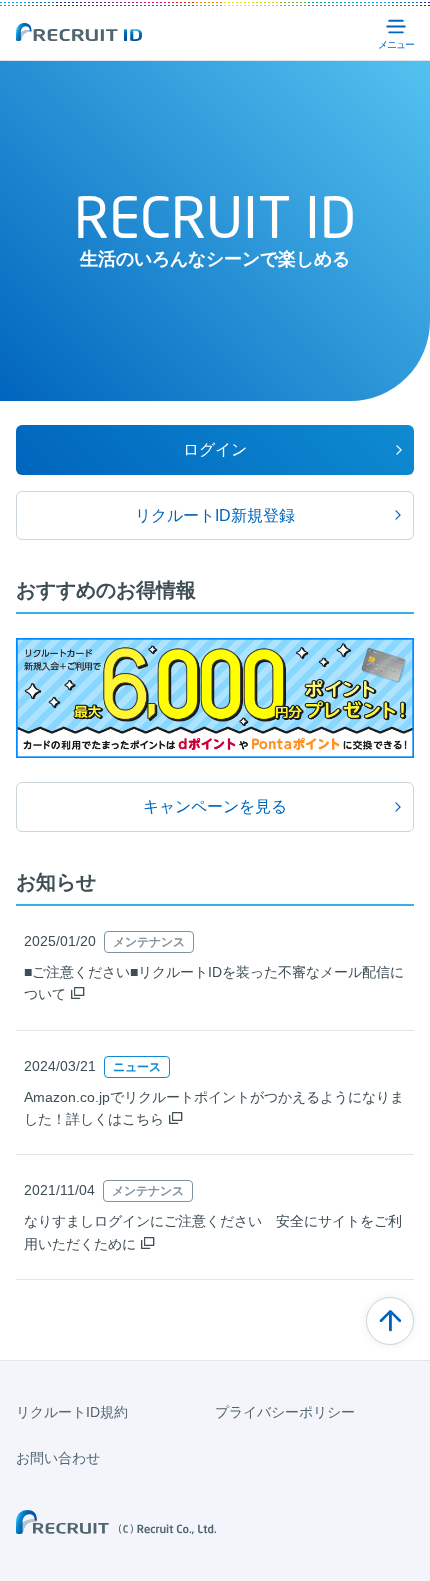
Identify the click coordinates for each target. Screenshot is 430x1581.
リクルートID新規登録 (215, 515)
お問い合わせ (58, 1458)
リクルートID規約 (72, 1412)
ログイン (215, 449)
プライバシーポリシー (285, 1412)
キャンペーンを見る (215, 806)
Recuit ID (79, 32)
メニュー (396, 32)
